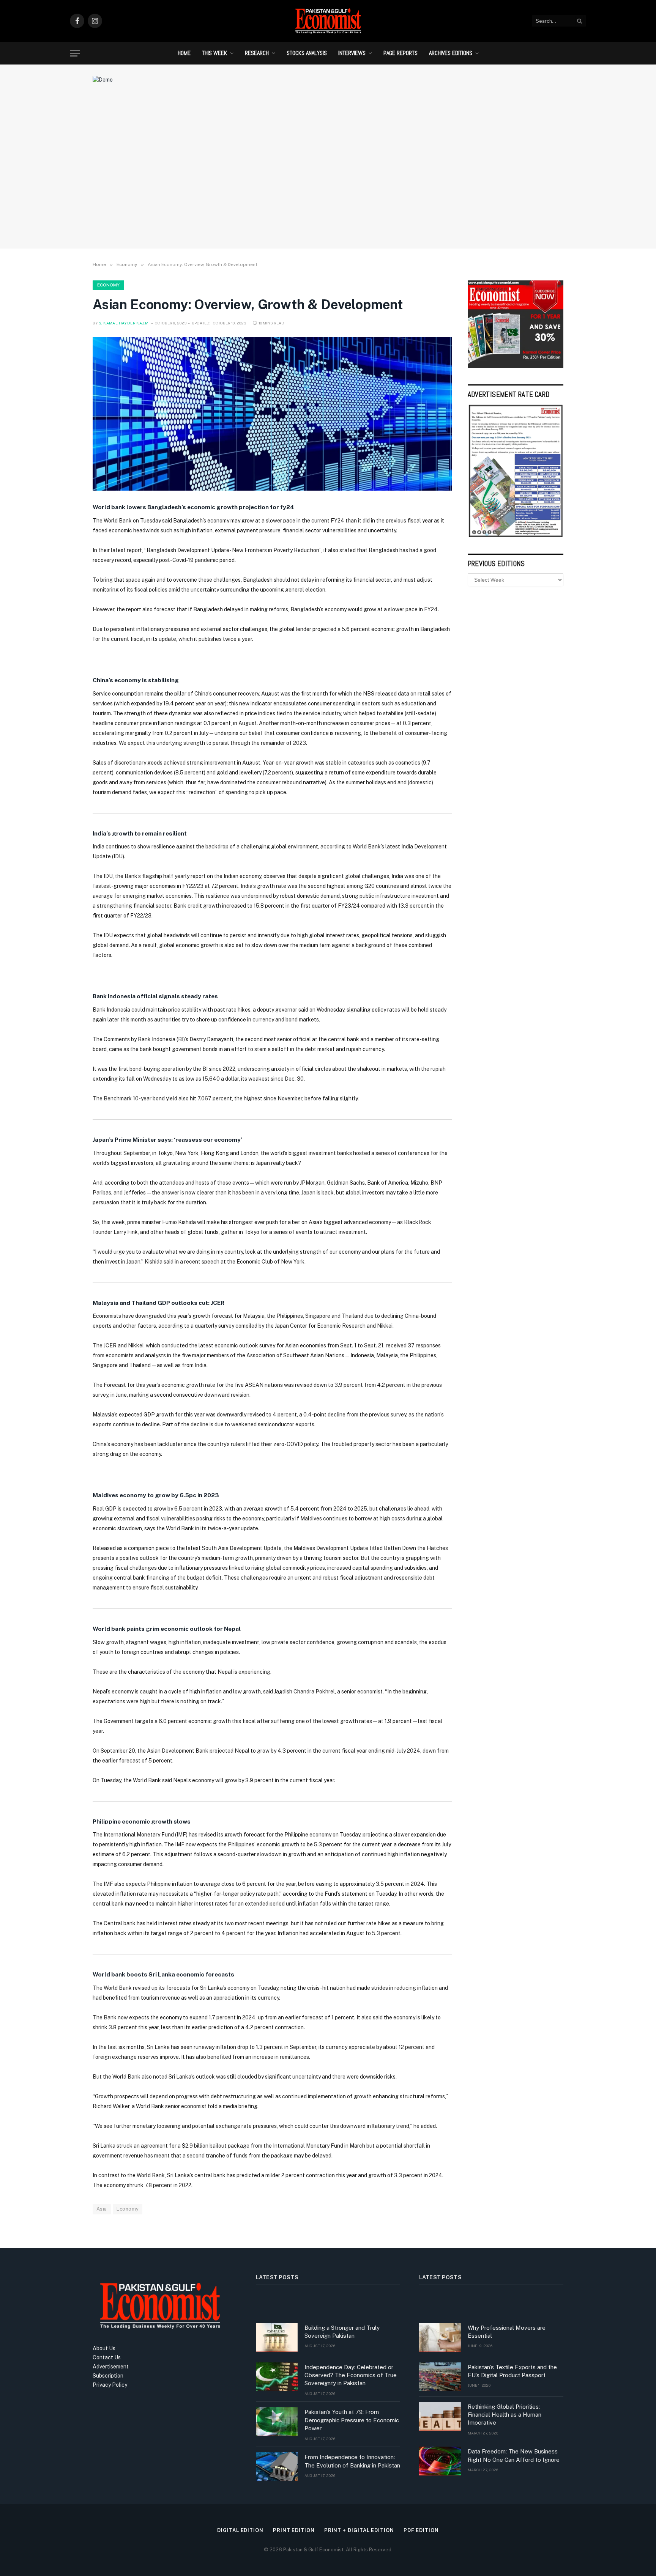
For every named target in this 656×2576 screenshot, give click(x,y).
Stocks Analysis (307, 53)
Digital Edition (240, 2530)
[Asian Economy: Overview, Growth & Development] (272, 414)
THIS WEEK (214, 53)
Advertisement (111, 2367)
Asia (102, 2209)
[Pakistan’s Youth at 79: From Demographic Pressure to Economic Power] (277, 2422)
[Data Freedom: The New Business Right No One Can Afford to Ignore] (440, 2461)
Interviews (352, 53)
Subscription (108, 2376)
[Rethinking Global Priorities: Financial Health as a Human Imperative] (440, 2416)
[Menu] (75, 53)
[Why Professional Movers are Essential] (440, 2337)
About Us (104, 2348)
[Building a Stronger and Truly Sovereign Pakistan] (277, 2337)
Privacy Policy (110, 2385)
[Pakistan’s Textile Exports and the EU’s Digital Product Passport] (440, 2377)
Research (257, 53)
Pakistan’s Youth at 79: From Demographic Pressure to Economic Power (352, 2420)
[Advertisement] (328, 180)
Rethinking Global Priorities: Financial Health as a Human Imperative (505, 2415)
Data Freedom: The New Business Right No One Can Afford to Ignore (514, 2455)
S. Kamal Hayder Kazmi (124, 323)
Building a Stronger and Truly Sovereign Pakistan (342, 2332)
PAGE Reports (401, 53)
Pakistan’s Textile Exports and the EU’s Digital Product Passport (512, 2371)
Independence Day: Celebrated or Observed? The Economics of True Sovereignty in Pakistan (351, 2375)
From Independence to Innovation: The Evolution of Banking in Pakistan (352, 2461)
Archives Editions (451, 53)
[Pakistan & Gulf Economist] (328, 21)
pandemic (207, 560)
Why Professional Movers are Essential (507, 2332)
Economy (108, 285)
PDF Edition (421, 2530)
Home (184, 53)
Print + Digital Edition (359, 2530)
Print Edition (294, 2530)
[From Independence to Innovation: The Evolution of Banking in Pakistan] (277, 2467)
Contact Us (107, 2357)
